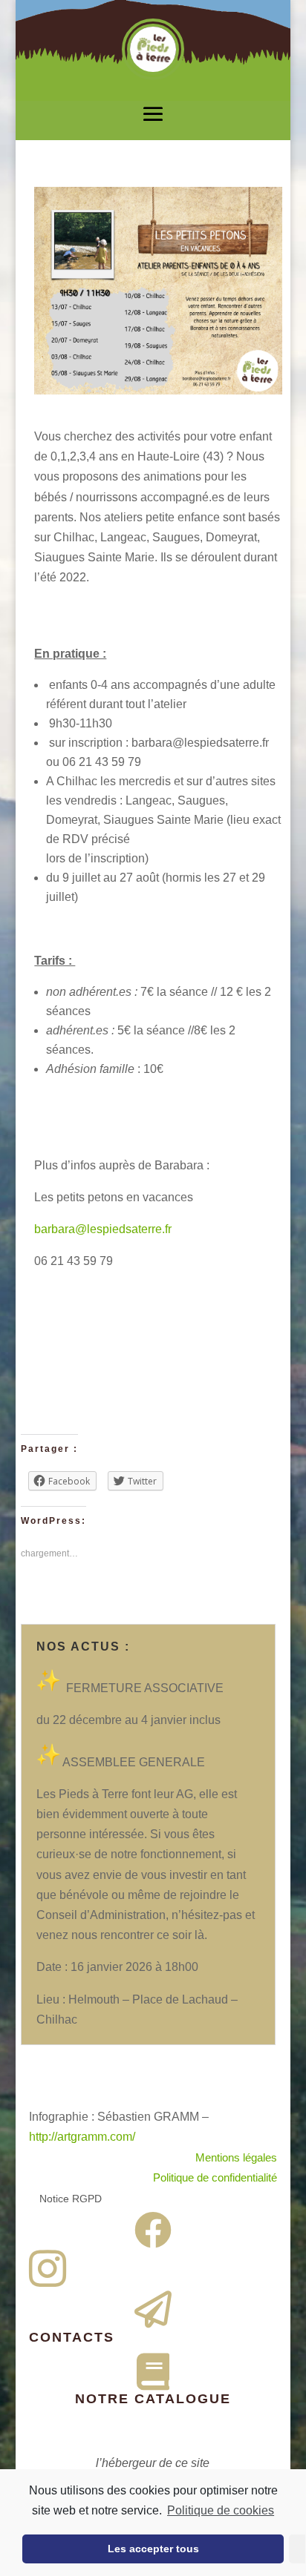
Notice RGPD (71, 2199)
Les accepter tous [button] (153, 2549)
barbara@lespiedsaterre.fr (103, 1229)
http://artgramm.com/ (82, 2137)
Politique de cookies (221, 2510)
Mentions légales (236, 2157)
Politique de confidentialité (215, 2177)
